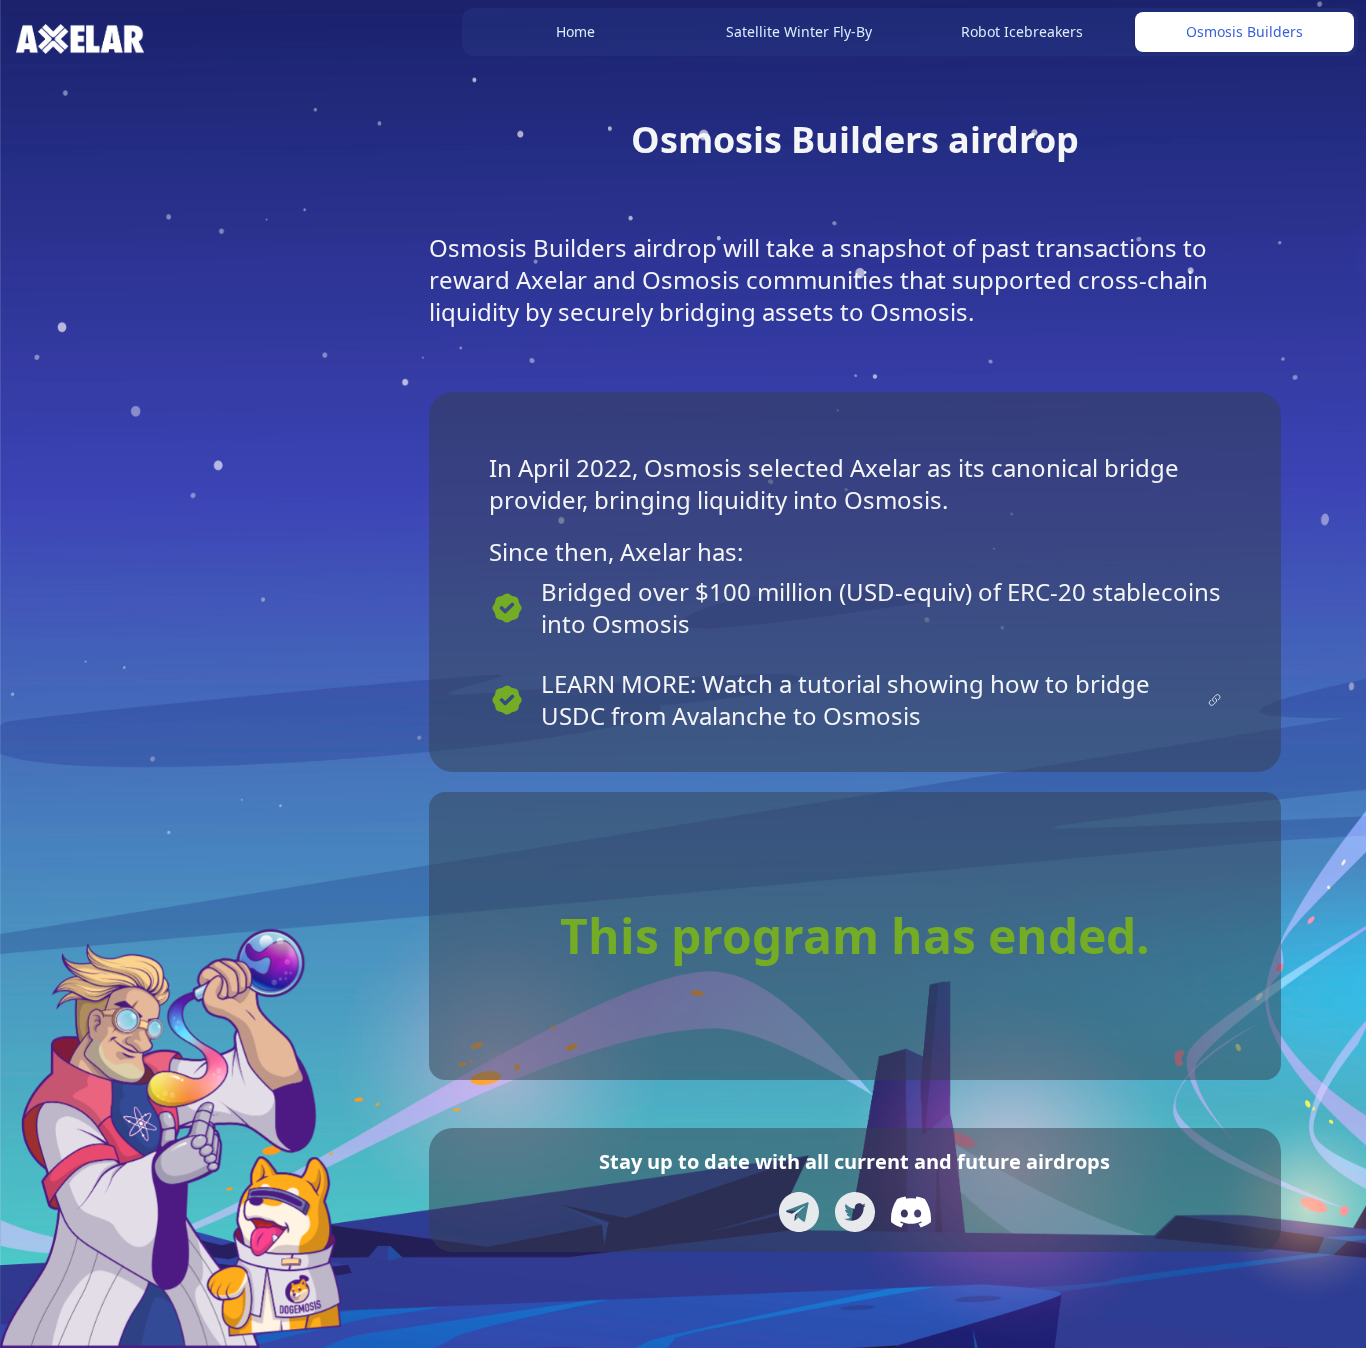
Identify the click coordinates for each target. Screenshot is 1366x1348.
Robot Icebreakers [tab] (1022, 31)
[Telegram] (799, 1212)
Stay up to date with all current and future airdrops (854, 1161)
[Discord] (911, 1212)
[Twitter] (855, 1212)
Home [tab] (575, 31)
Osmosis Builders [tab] (1244, 31)
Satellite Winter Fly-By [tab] (799, 31)
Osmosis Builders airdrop (855, 139)
